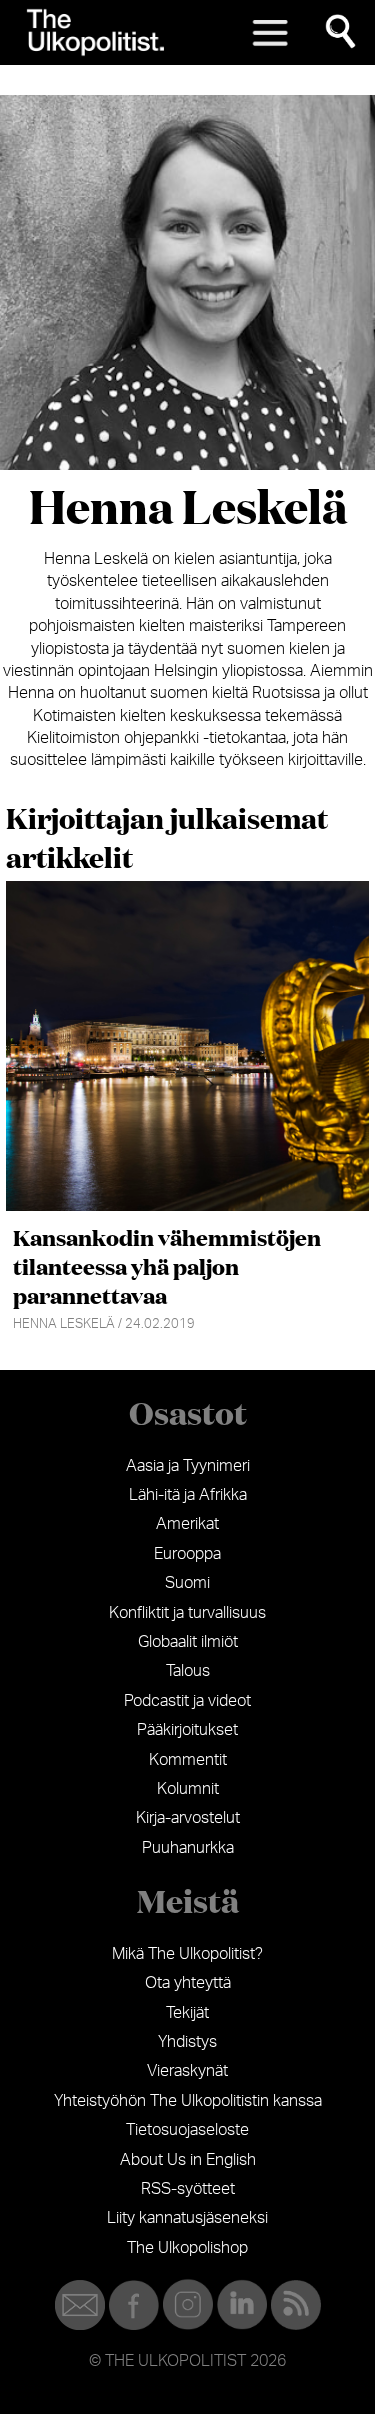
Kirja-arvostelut (188, 1818)
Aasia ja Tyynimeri (188, 1466)
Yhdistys (187, 2042)
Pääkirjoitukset (187, 1730)
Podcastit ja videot (187, 1701)
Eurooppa (187, 1554)
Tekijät (187, 2013)
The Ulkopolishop (187, 2248)
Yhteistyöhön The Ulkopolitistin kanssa (188, 2101)
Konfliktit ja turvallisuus (187, 1613)
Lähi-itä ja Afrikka (188, 1495)
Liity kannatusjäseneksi (187, 2218)
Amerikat (187, 1524)
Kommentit (188, 1760)
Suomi (187, 1583)
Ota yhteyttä (188, 1983)
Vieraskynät (187, 2071)
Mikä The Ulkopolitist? (187, 1954)
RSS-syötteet (188, 2189)
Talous (188, 1671)
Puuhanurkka (188, 1848)
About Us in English (188, 2160)
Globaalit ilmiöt (188, 1642)
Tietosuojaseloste (187, 2130)
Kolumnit (188, 1789)
